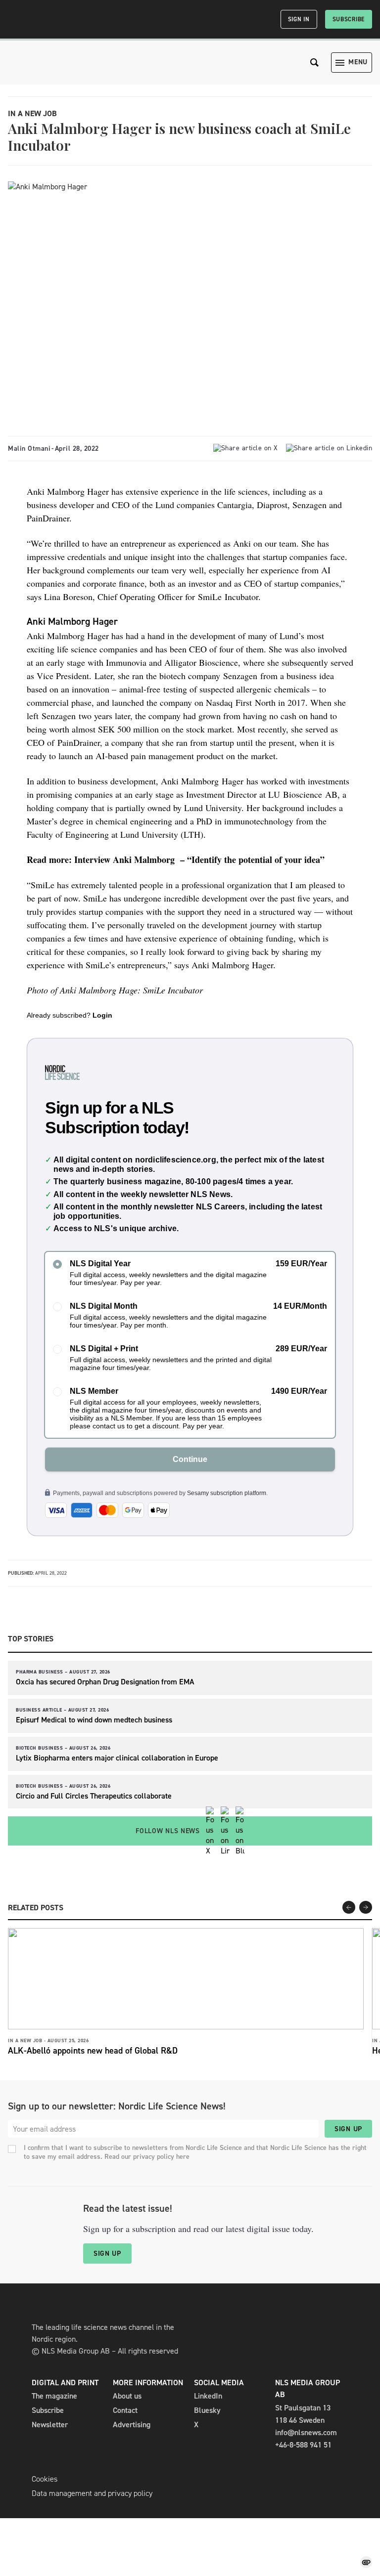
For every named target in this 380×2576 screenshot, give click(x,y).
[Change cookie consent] (366, 2562)
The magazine (54, 2396)
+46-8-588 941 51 (303, 2445)
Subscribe (349, 19)
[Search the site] (315, 63)
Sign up (348, 2129)
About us (127, 2396)
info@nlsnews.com (306, 2432)
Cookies (45, 2479)
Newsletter (50, 2425)
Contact (125, 2410)
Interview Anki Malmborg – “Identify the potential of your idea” (199, 859)
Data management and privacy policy (92, 2493)
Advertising (132, 2425)
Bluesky (207, 2410)
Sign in (299, 19)
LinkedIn (208, 2396)
